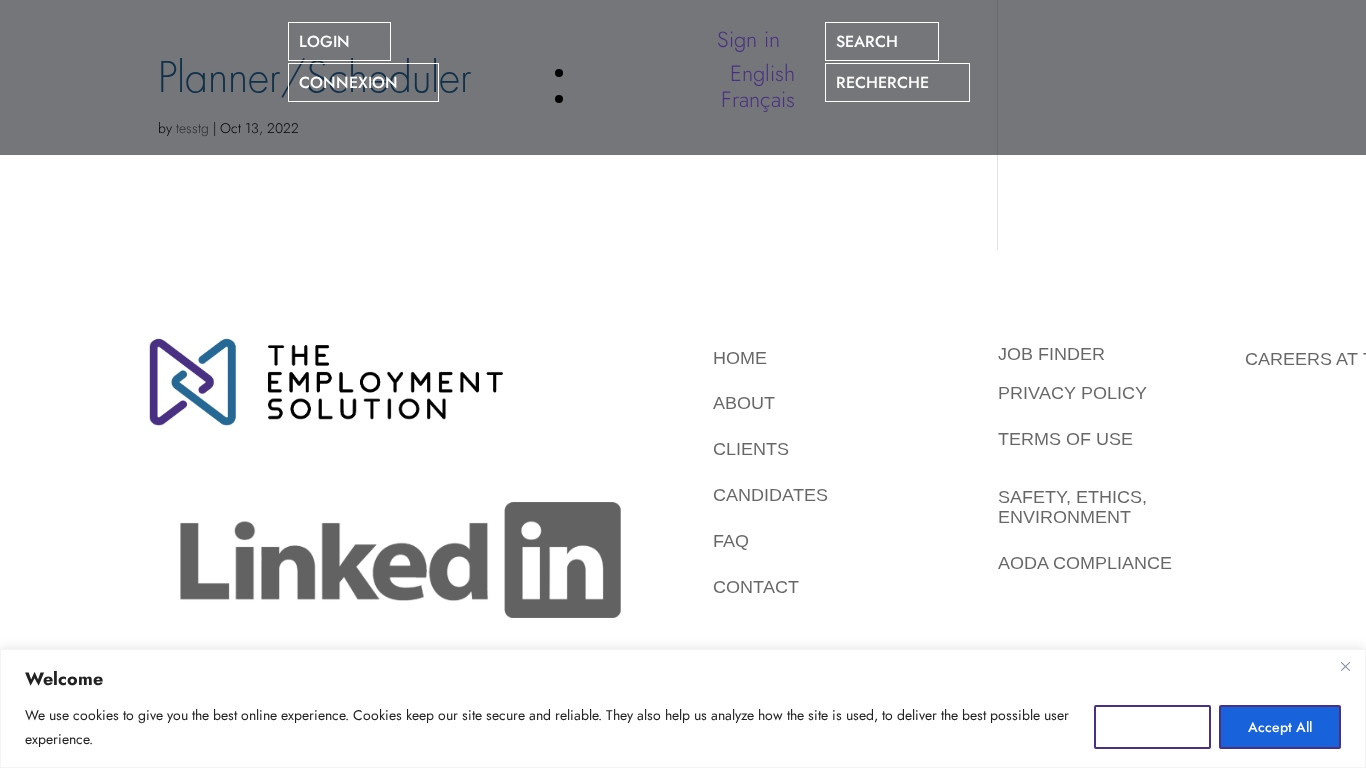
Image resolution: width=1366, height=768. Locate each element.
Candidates (770, 495)
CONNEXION (348, 82)
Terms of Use (1065, 439)
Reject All (1152, 727)
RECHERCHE (882, 82)
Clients (751, 449)
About (744, 403)
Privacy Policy (1072, 393)
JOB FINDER (1051, 354)
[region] (683, 708)
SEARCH (867, 41)
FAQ (731, 541)
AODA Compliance (1085, 563)
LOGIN (324, 41)
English (762, 73)
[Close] (1345, 666)
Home (740, 358)
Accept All (1280, 727)
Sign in (748, 39)
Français (758, 99)
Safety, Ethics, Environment (1072, 507)
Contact (756, 587)
